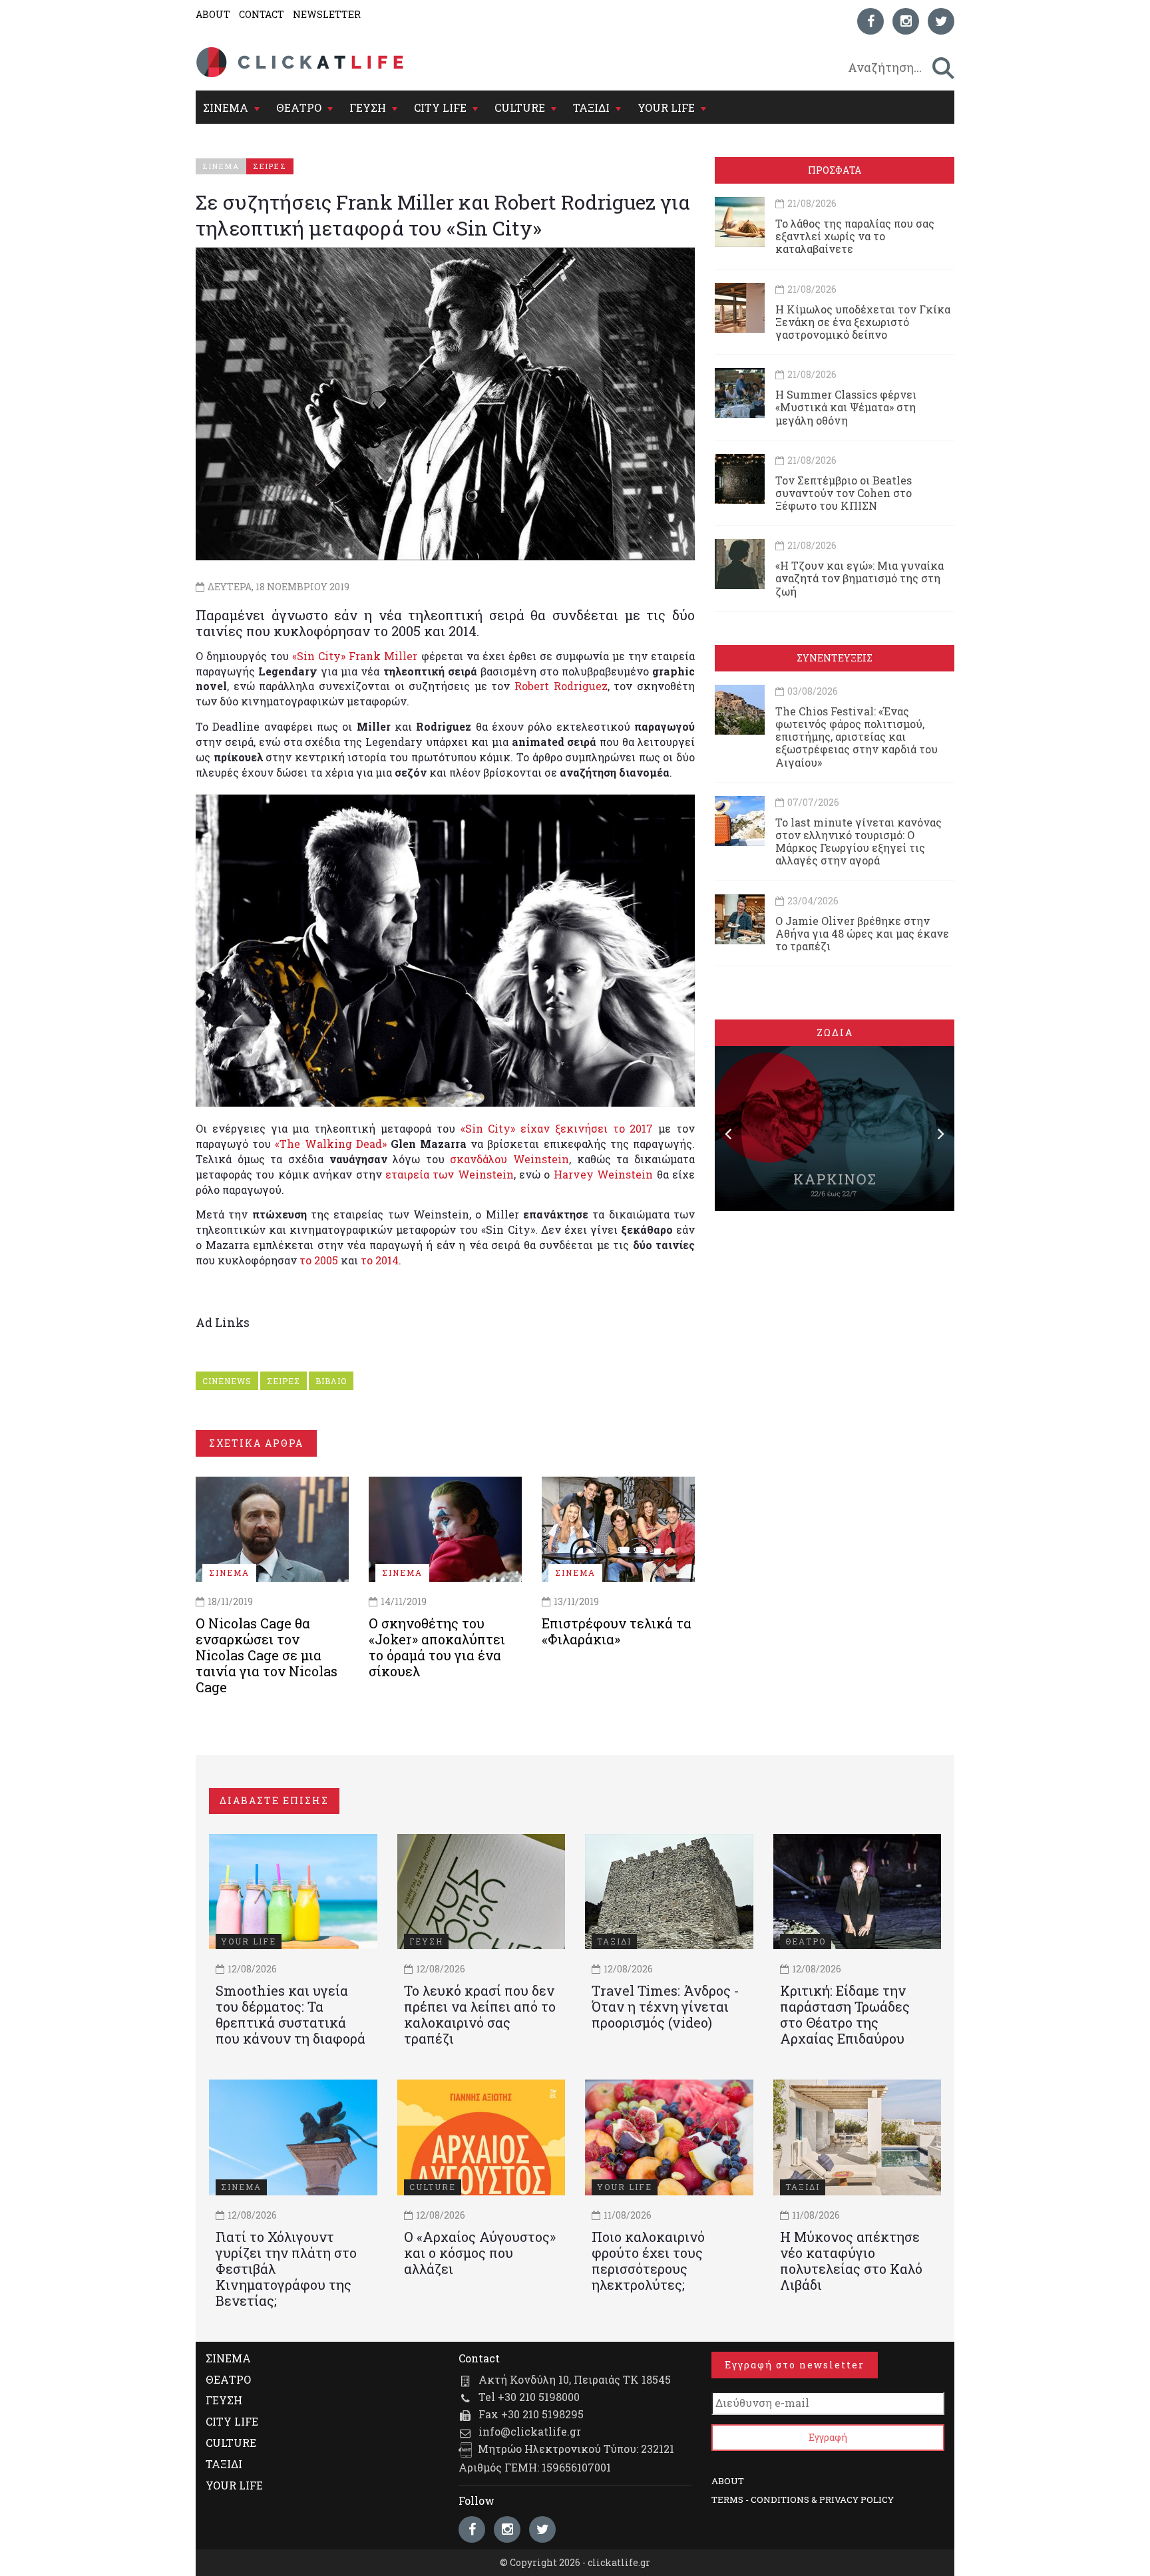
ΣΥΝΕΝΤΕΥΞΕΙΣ (835, 658)
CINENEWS (227, 1381)
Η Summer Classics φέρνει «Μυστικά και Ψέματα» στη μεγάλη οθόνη (846, 407)
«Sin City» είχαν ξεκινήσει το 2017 (557, 1128)
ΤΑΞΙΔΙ (591, 107)
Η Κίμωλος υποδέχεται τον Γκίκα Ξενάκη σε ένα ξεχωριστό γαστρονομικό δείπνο (863, 322)
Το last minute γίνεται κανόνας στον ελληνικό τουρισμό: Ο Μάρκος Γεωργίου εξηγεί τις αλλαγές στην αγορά (859, 841)
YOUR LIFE (666, 107)
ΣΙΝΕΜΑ (226, 107)
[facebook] (870, 21)
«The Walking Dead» (330, 1144)
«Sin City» (319, 656)
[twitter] (941, 21)
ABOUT (213, 14)
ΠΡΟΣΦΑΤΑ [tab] (835, 170)
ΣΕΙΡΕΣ (284, 1381)
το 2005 (319, 1260)
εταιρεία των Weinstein (450, 1174)
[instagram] (906, 21)
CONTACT (262, 14)
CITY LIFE (440, 107)
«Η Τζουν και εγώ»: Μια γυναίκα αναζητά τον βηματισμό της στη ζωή (860, 578)
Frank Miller (383, 656)
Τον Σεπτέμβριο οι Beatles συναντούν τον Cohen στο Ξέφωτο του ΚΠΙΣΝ (844, 493)
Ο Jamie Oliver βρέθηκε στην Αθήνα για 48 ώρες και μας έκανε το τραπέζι (862, 933)
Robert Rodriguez (561, 686)
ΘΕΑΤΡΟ (299, 107)
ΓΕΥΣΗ (368, 107)
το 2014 (380, 1260)
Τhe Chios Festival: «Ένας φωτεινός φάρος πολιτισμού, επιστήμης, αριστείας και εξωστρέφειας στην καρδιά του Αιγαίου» (857, 737)
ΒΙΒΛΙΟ (331, 1381)
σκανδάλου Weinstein (509, 1159)
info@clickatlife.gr (530, 2431)
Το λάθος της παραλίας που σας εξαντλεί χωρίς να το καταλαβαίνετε (855, 236)
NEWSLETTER (327, 14)
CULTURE (520, 107)
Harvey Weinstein (603, 1174)
